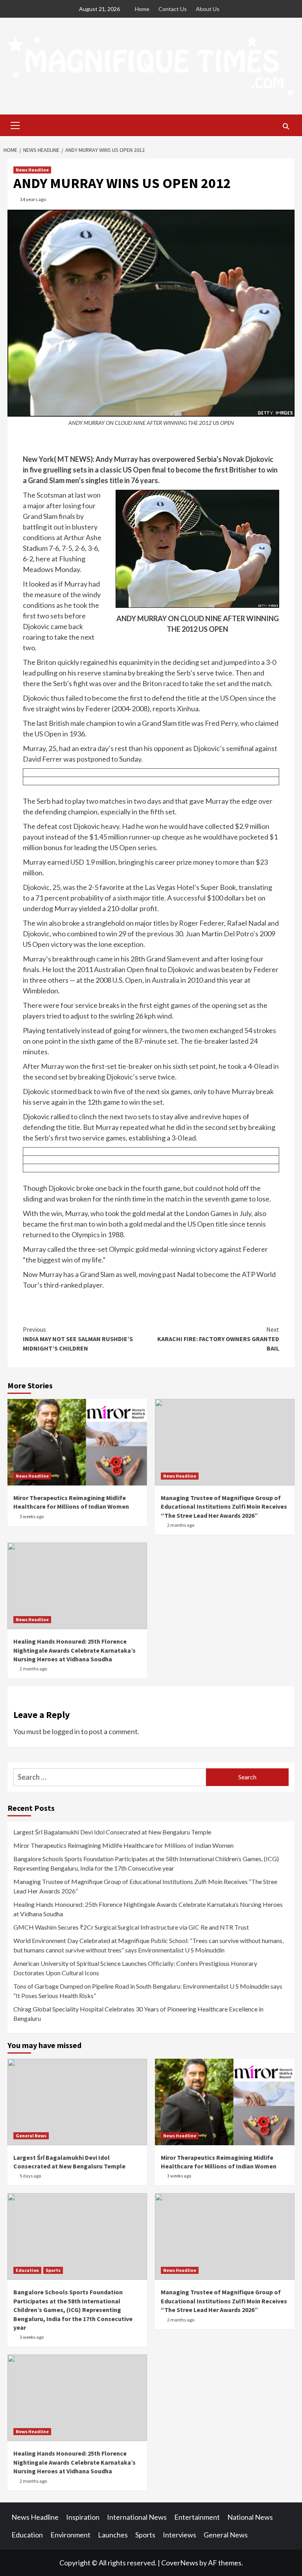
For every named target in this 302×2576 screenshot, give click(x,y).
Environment (70, 2535)
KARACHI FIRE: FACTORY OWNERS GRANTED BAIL (218, 1339)
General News (31, 2136)
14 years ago (33, 199)
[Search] (286, 126)
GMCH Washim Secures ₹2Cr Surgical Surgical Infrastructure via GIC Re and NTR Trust (131, 1927)
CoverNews (180, 2563)
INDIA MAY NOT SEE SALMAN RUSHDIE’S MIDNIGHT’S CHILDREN (78, 1339)
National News (250, 2517)
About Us (208, 9)
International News (137, 2517)
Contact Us (173, 9)
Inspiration (83, 2517)
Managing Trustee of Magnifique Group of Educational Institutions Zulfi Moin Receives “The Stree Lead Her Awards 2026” (224, 1507)
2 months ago (181, 1525)
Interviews (180, 2535)
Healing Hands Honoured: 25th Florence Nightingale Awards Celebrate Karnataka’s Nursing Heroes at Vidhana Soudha (75, 1650)
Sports (53, 2270)
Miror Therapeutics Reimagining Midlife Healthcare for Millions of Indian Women (123, 1845)
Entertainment (197, 2517)
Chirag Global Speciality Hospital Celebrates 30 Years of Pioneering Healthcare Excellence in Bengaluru (138, 2014)
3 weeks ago (32, 1516)
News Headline (32, 170)
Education (27, 2270)
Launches (113, 2535)
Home (142, 9)
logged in (66, 1731)
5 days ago (30, 2176)
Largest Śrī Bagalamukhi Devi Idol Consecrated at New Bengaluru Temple (112, 1832)
